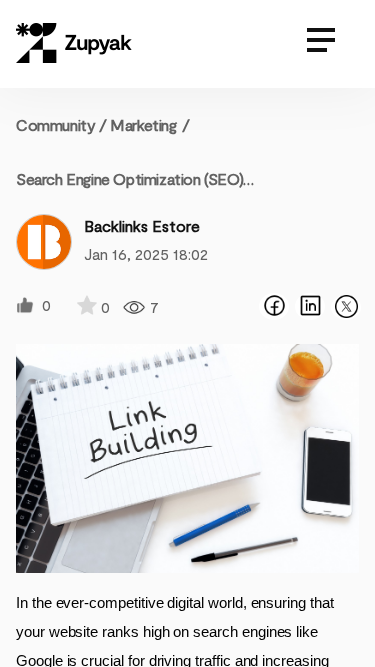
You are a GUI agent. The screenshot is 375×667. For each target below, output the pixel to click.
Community (61, 124)
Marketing (143, 124)
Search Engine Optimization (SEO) (129, 178)
